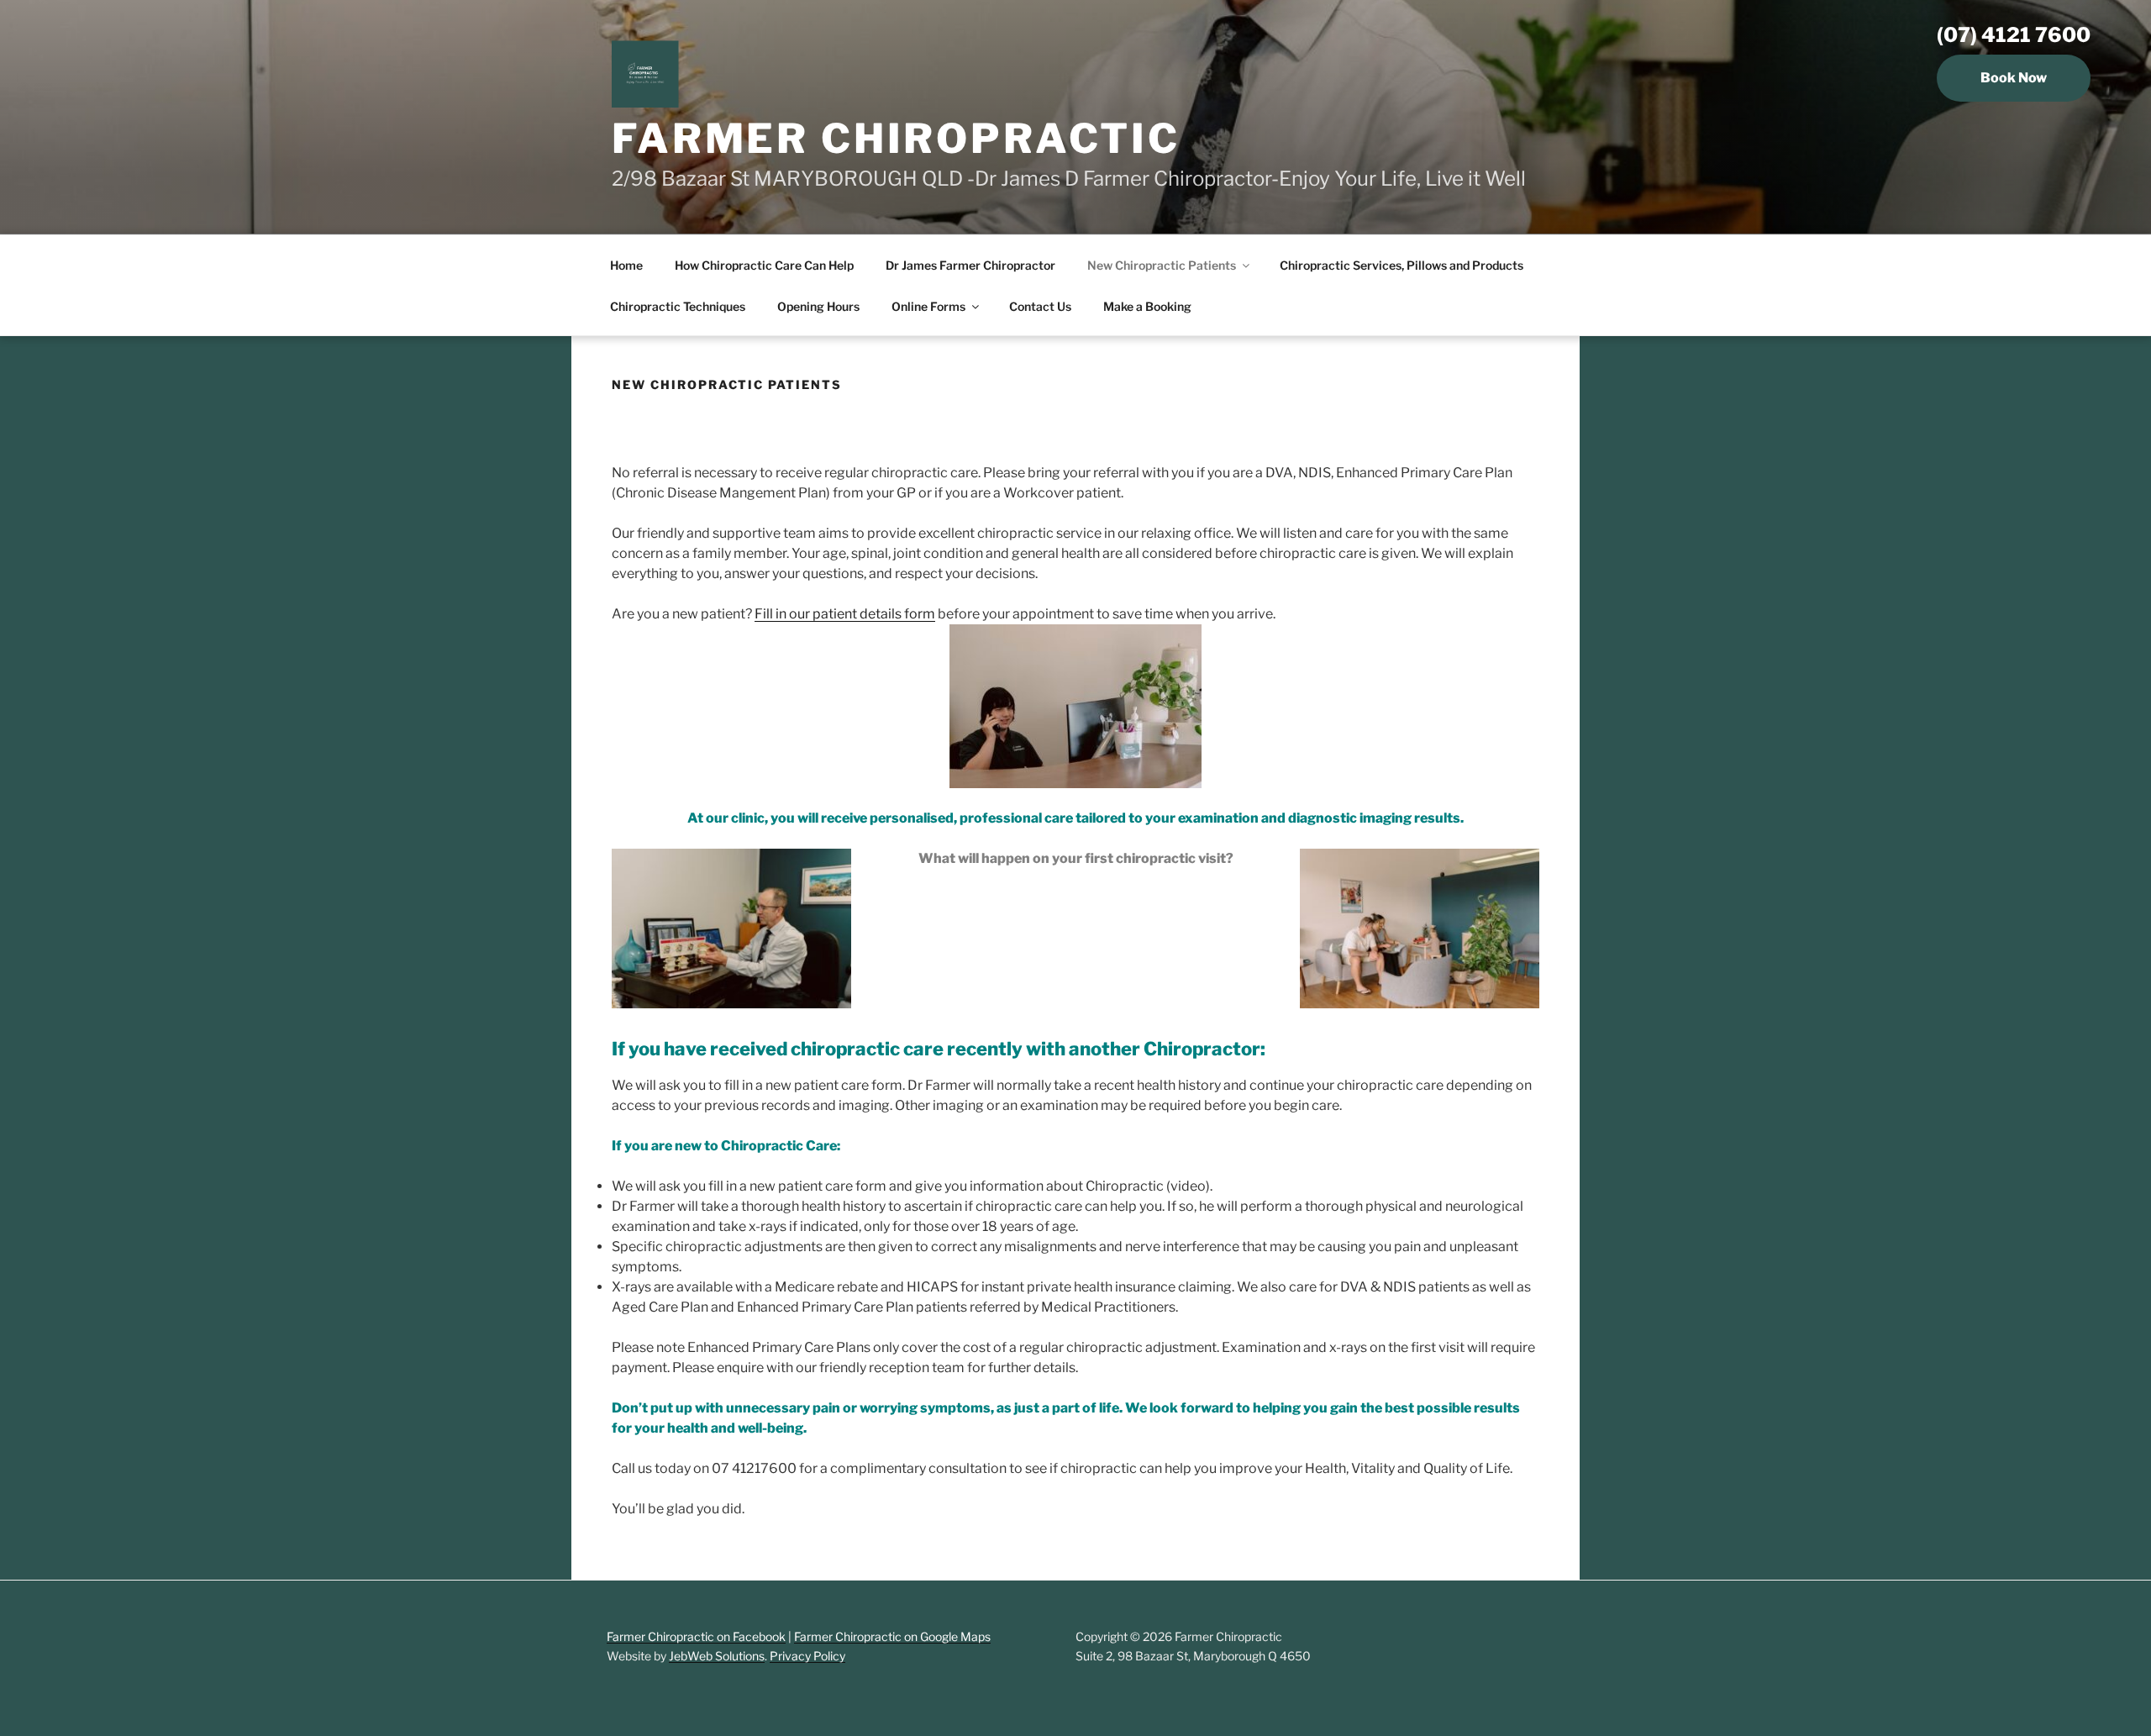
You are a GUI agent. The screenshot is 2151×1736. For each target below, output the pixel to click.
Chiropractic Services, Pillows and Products (1402, 265)
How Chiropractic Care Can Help (764, 265)
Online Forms (928, 306)
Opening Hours (818, 306)
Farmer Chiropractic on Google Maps (892, 1636)
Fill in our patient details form (845, 614)
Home (626, 265)
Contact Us (1040, 306)
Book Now (2014, 78)
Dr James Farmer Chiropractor (970, 265)
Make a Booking (1147, 306)
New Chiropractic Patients (1162, 265)
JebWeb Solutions (717, 1656)
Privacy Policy (807, 1656)
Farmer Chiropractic (896, 139)
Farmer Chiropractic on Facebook (696, 1636)
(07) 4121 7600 (2014, 35)
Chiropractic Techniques (678, 306)
